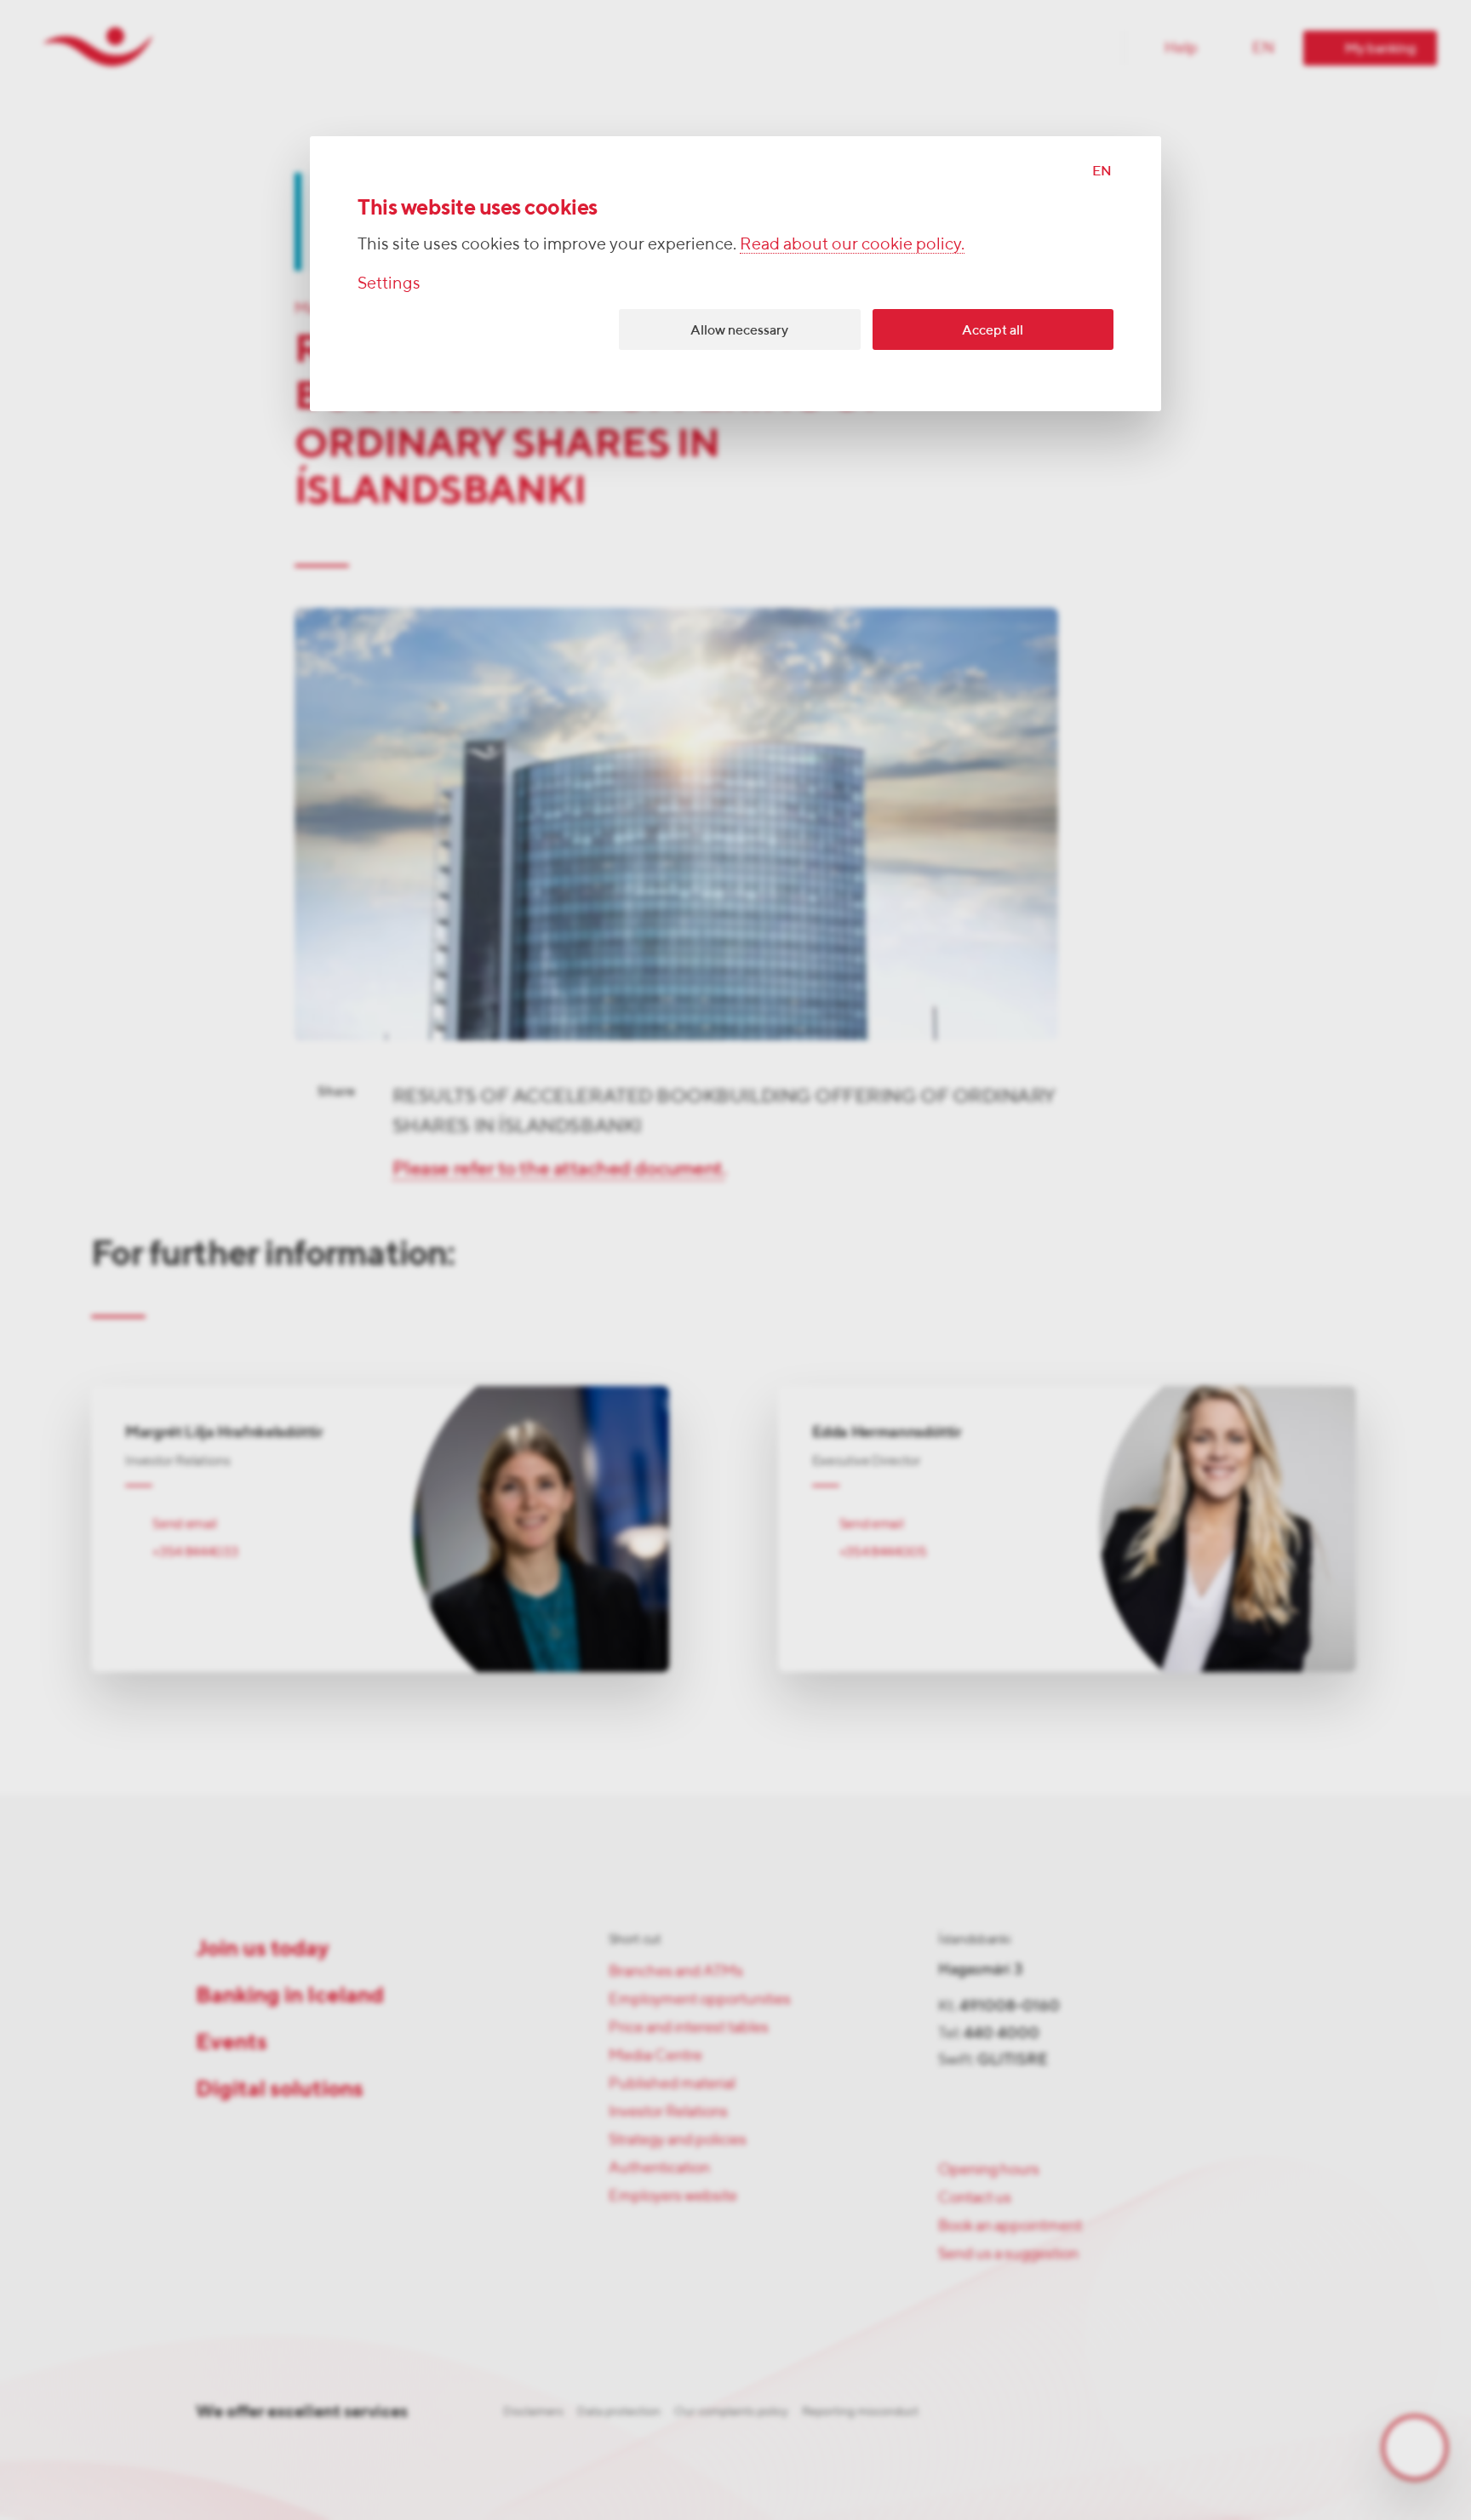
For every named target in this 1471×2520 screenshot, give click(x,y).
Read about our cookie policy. (852, 243)
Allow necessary (739, 330)
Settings (389, 282)
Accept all (993, 330)
